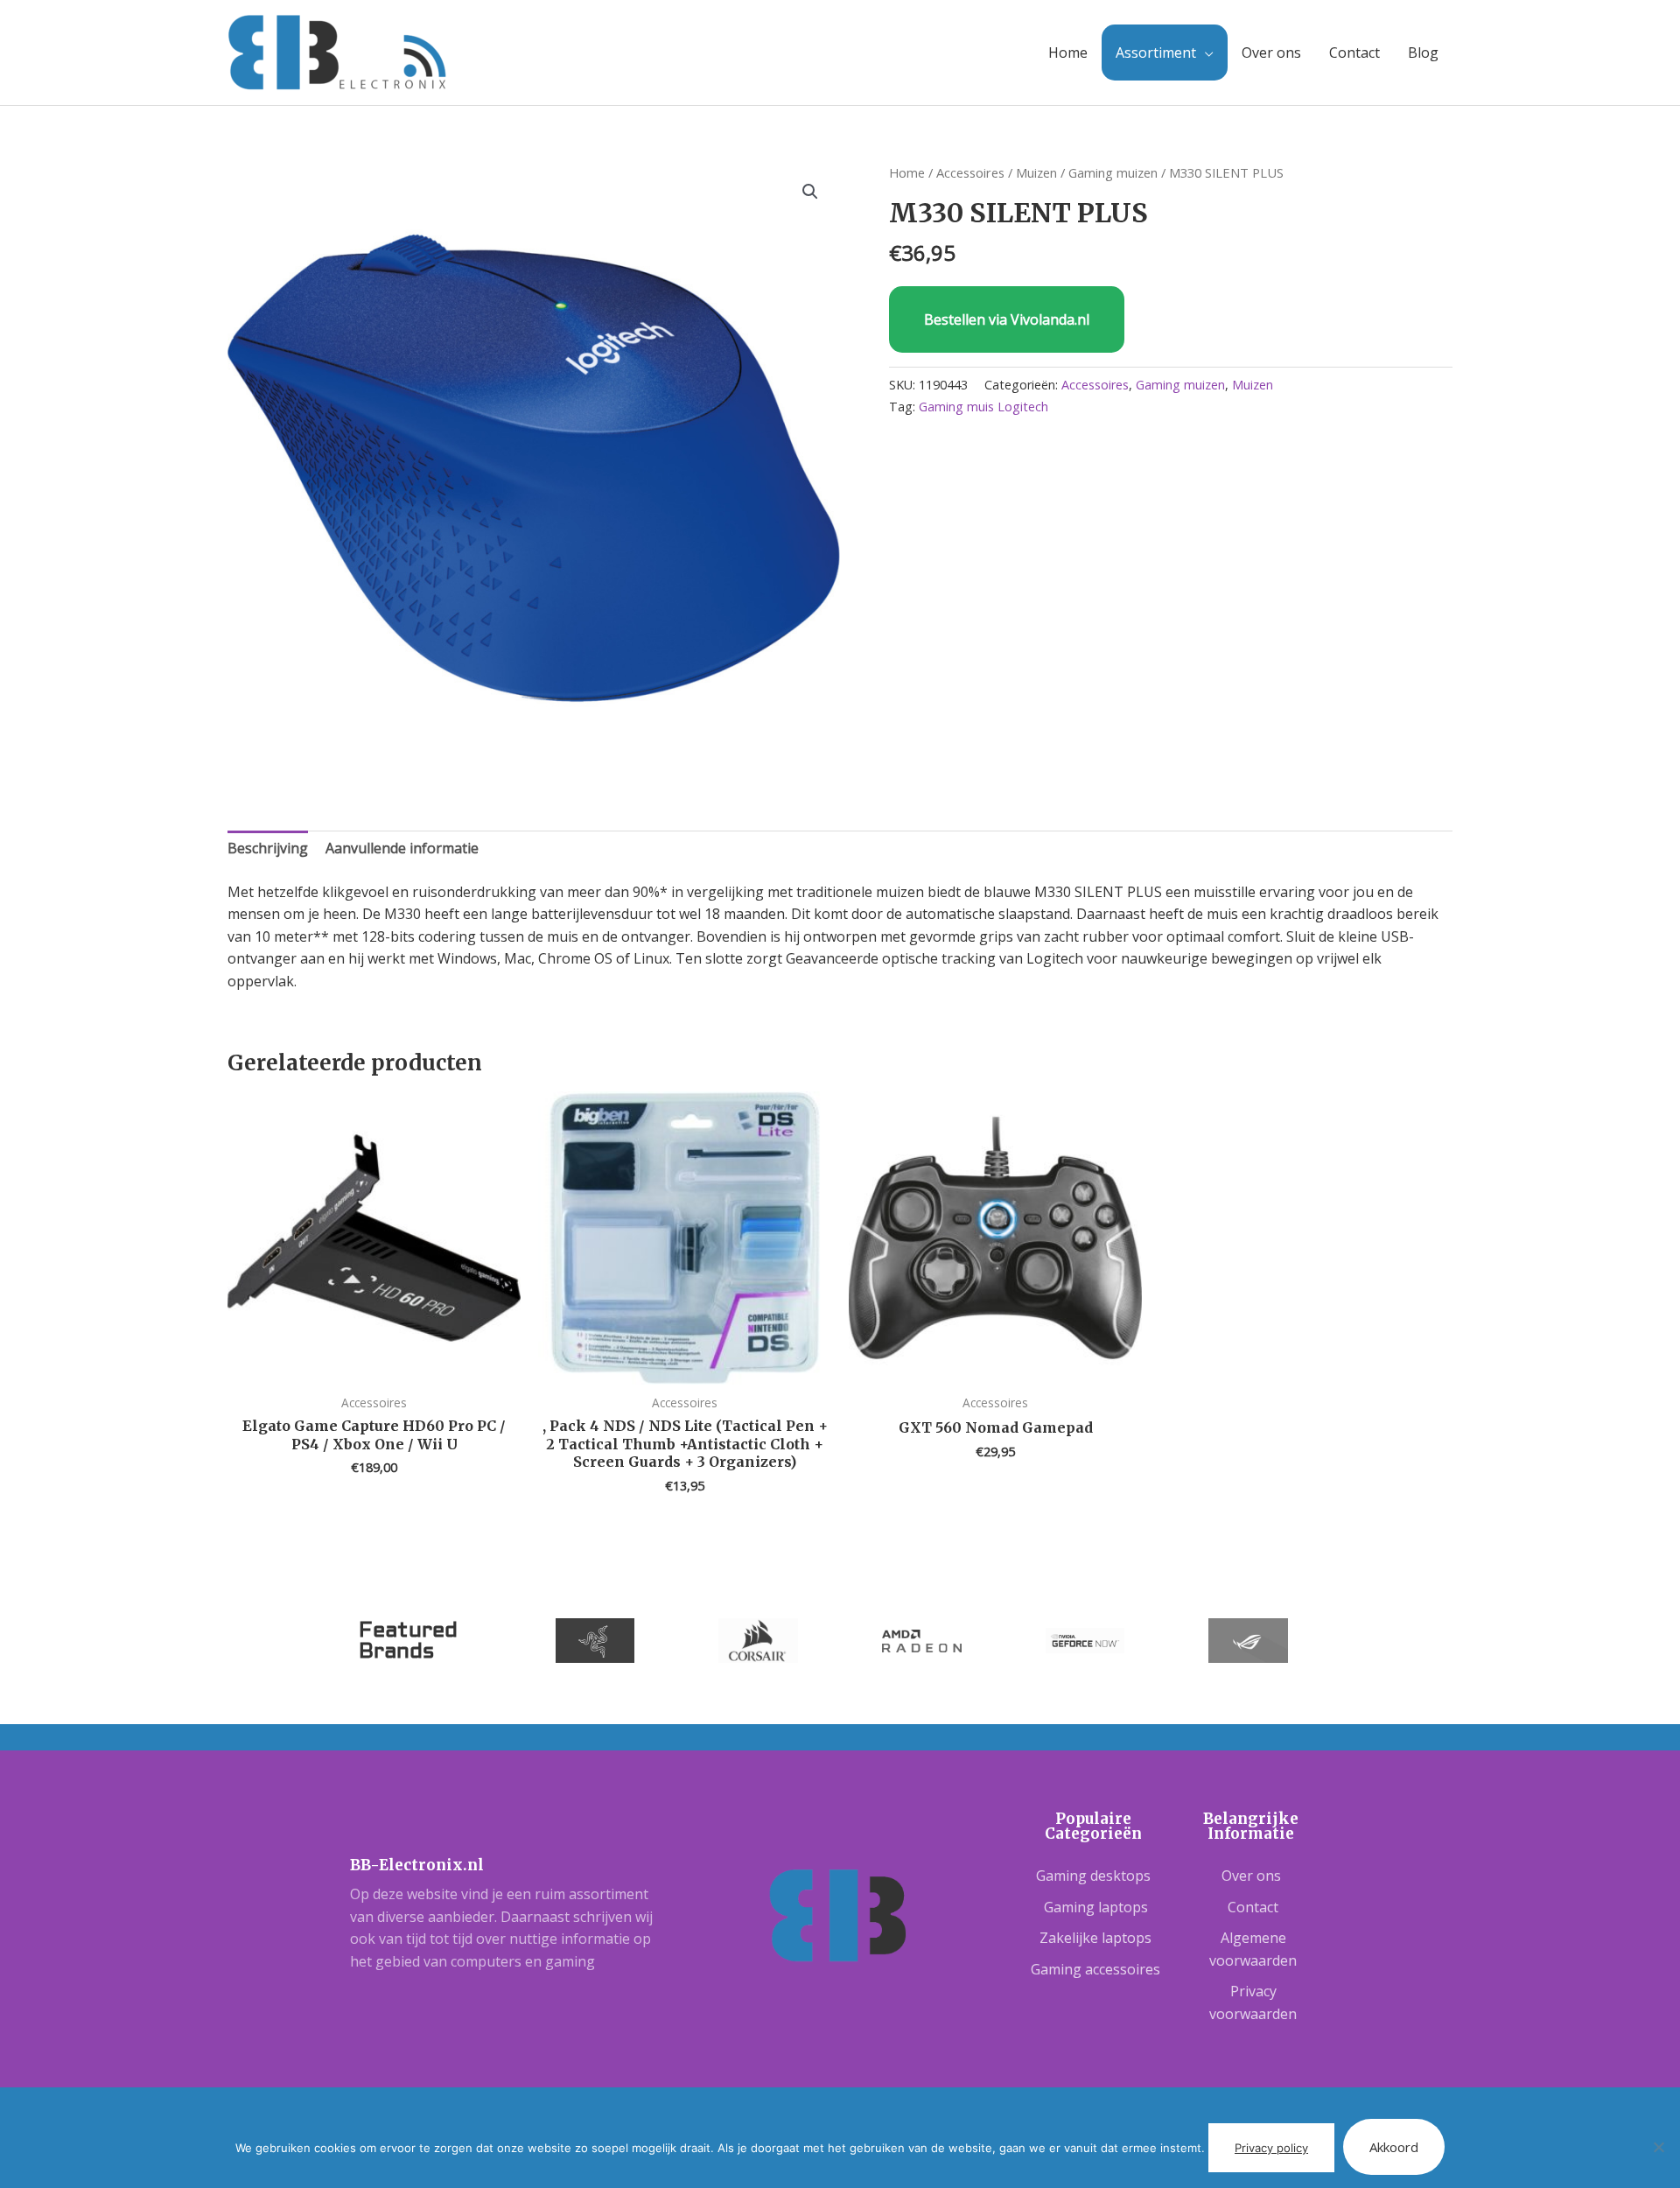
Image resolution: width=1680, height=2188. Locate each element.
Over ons (1271, 53)
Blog (1423, 53)
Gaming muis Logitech (983, 407)
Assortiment (1156, 53)
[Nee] (1658, 2147)
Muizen (1036, 172)
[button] (810, 192)
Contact (1354, 53)
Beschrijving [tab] (268, 848)
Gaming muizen (1113, 172)
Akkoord (1394, 2147)
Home (1068, 53)
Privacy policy (1271, 2148)
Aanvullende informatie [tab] (402, 848)
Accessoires (970, 172)
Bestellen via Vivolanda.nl (1007, 319)
